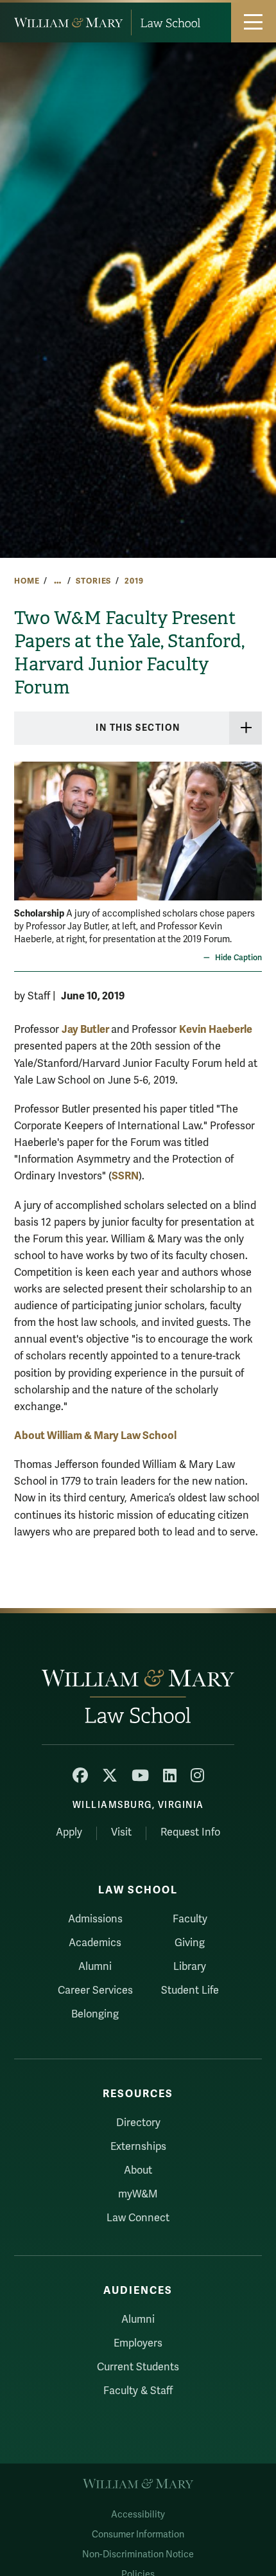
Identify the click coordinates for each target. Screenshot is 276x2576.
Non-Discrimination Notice (138, 2554)
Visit (121, 1832)
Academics (95, 1943)
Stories (93, 581)
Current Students (138, 2367)
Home (27, 581)
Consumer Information (138, 2535)
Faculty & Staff (138, 2391)
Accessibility (138, 2515)
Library (190, 1967)
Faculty (190, 1919)
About (138, 2170)
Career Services (95, 1990)
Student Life (190, 1990)
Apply (69, 1832)
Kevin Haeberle (216, 1029)
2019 (134, 581)
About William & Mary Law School (95, 1436)
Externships (138, 2147)
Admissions (95, 1919)
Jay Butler (86, 1029)
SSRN (125, 1176)
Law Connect (138, 2218)
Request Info (190, 1832)
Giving (190, 1943)
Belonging (95, 2014)
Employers (138, 2343)
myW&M (138, 2194)
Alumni (95, 1967)
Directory (138, 2123)
